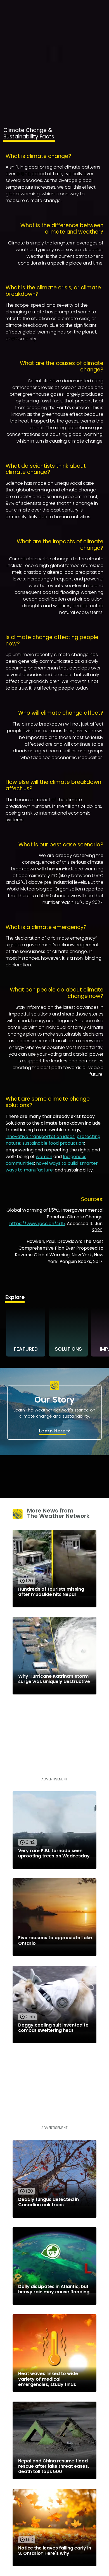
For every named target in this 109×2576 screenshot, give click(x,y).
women (44, 1157)
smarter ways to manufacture (52, 1167)
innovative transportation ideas (40, 1136)
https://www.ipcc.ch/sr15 (37, 1224)
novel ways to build (57, 1163)
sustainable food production (53, 1143)
